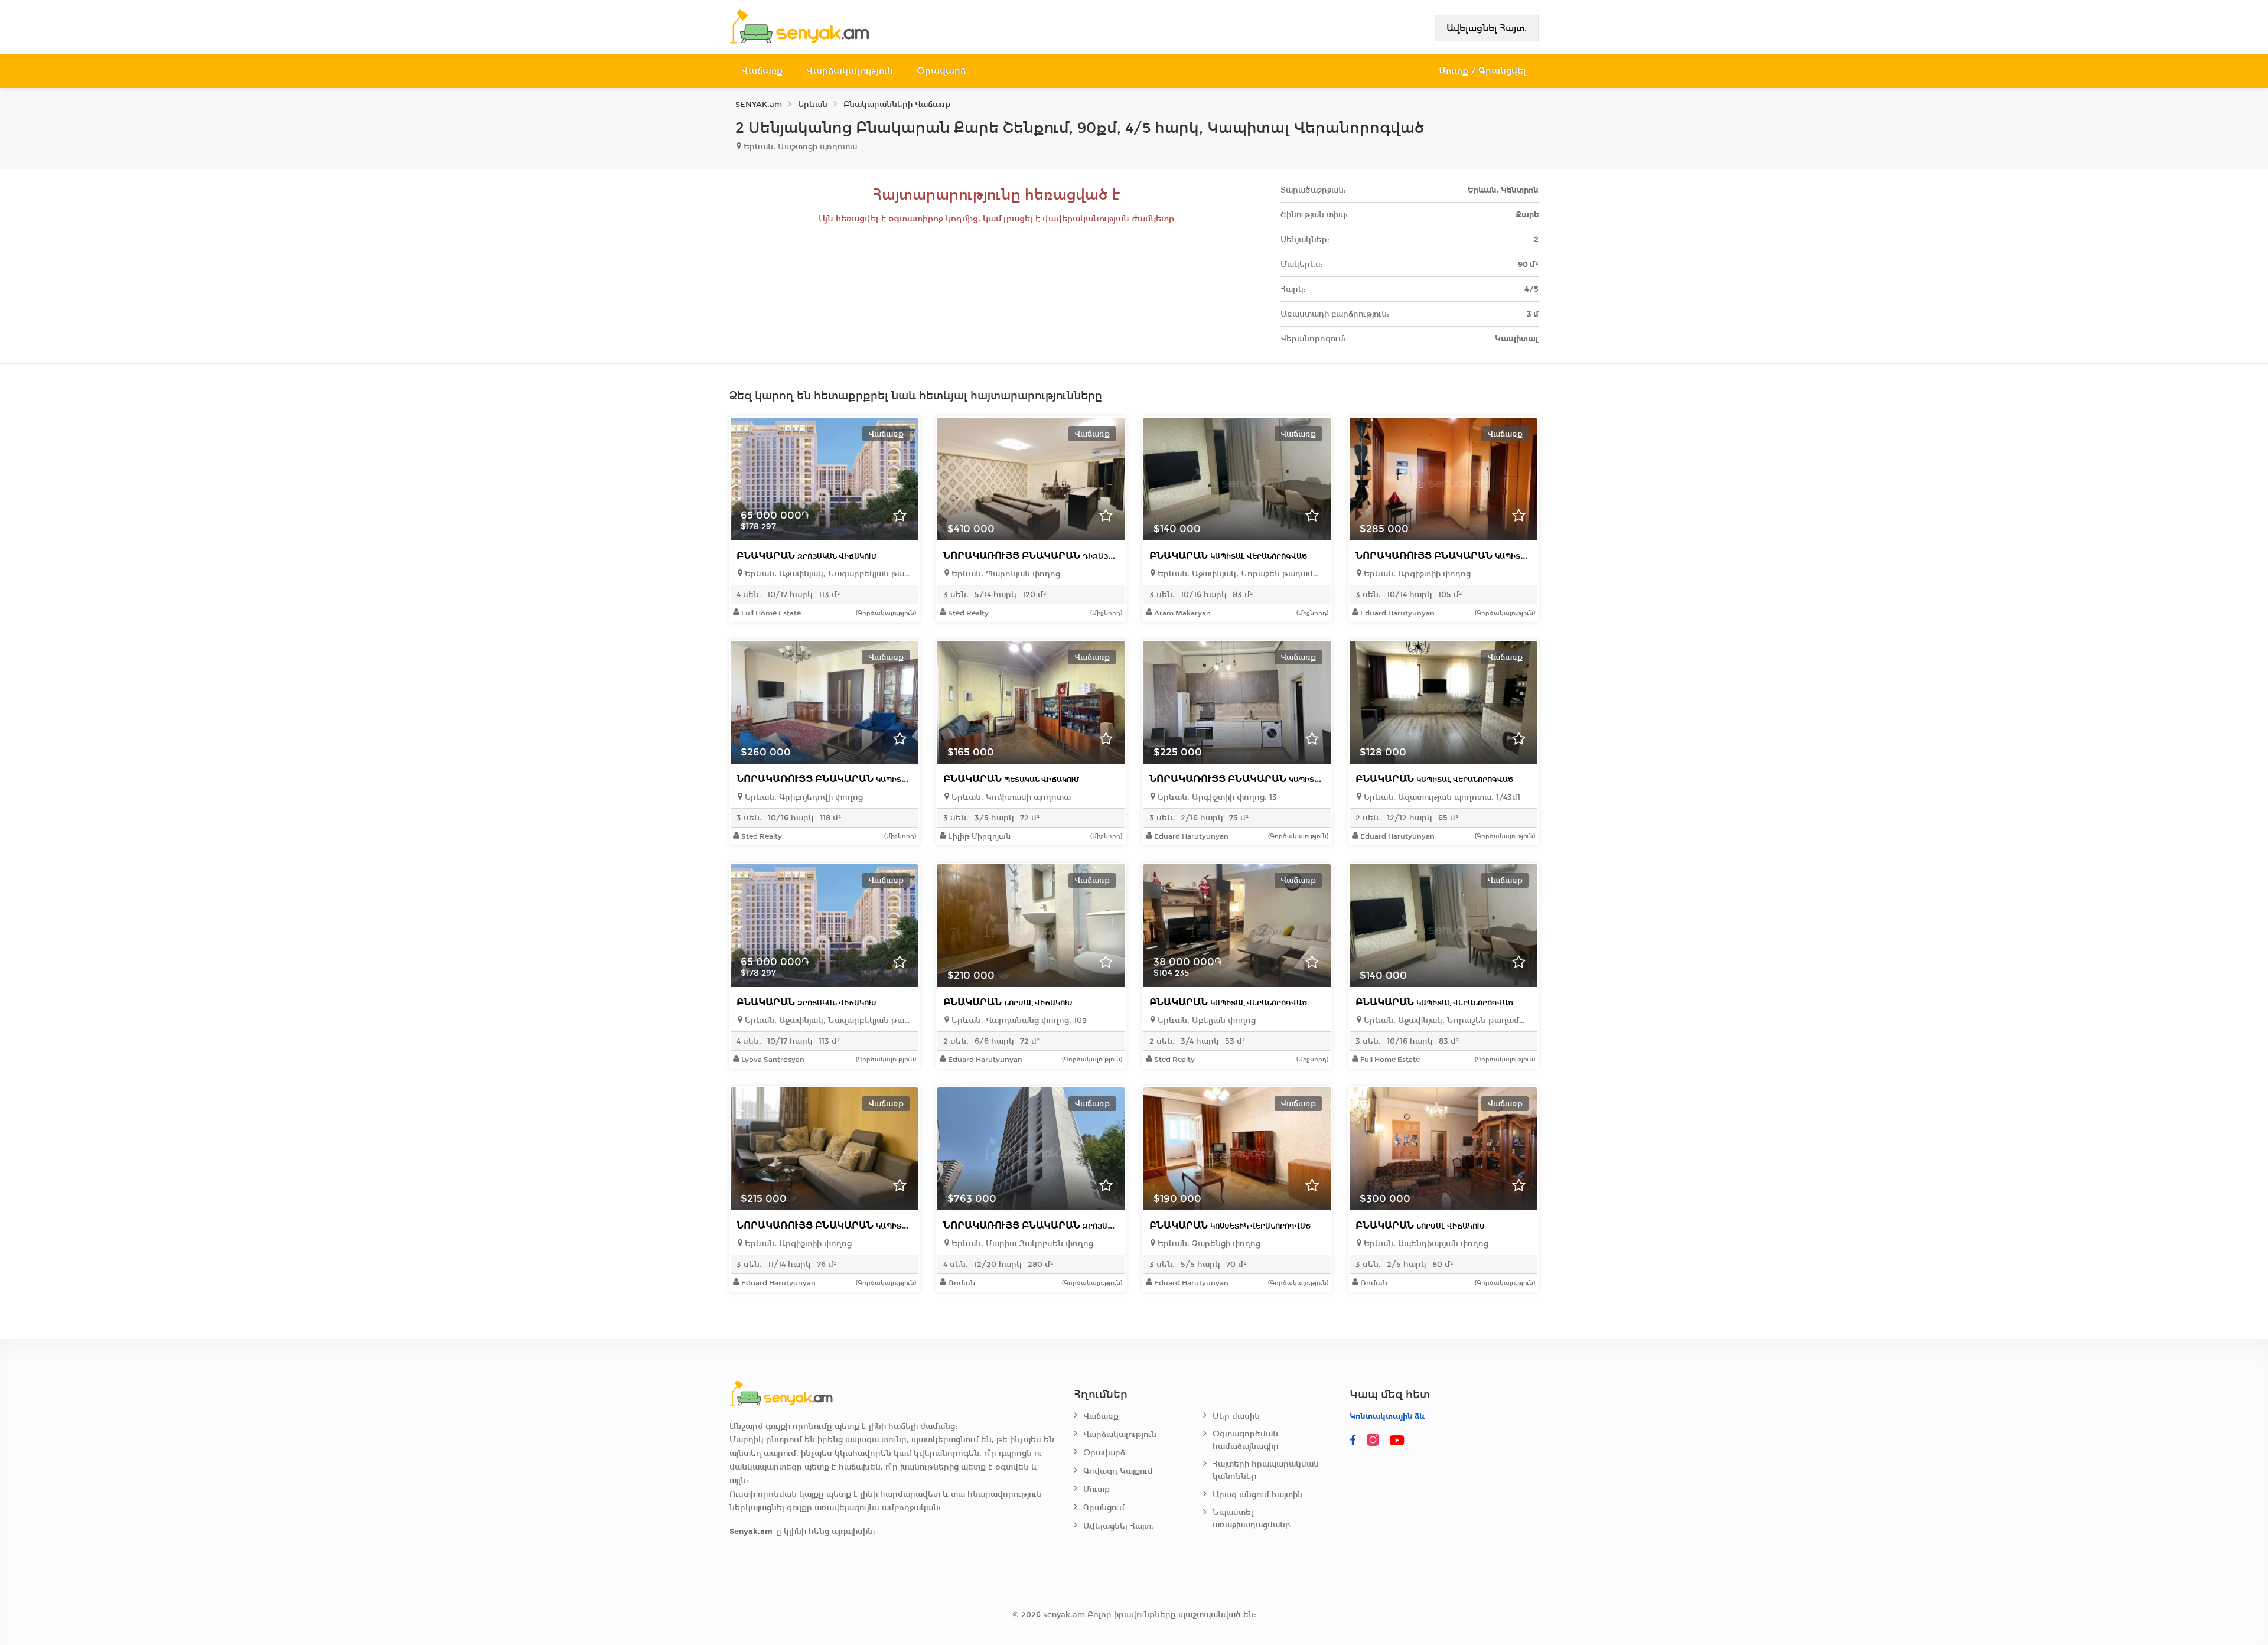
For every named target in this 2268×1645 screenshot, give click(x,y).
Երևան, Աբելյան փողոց (1205, 1020)
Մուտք (1096, 1489)
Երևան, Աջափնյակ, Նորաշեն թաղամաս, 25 (1240, 574)
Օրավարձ (941, 71)
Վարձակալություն (850, 71)
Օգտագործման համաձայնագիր (1246, 1440)
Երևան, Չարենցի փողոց (1208, 1244)
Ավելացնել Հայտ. (1487, 28)
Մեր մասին (1236, 1416)
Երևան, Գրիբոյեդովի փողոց (803, 797)
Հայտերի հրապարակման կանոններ (1266, 1470)
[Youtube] (1398, 1441)
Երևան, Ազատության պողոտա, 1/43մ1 (1441, 797)
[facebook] (1353, 1441)
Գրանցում (1104, 1508)
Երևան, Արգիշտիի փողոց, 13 (1216, 797)
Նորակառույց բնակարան (1074, 556)
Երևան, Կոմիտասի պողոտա (1010, 797)
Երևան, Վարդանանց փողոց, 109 (1018, 1020)
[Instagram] (1376, 1441)
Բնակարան (806, 556)
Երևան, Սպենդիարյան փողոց (1425, 1244)
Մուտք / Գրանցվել (1483, 71)
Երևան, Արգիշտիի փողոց (1416, 574)
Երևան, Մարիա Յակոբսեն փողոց (1021, 1244)
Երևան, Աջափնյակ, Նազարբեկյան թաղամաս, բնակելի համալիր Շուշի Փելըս (827, 574)
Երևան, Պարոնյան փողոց (1005, 574)
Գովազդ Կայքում (1118, 1471)
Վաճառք (762, 71)
